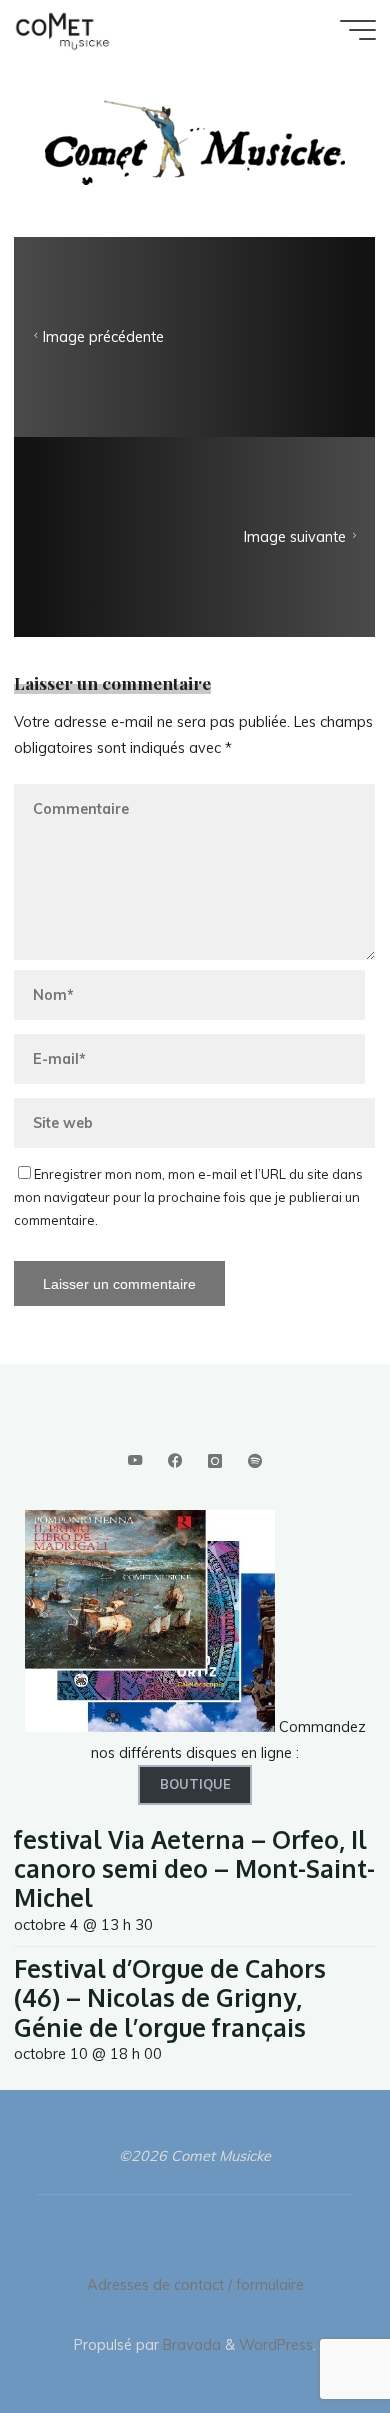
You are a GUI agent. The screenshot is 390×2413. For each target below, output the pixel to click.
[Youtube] (134, 1461)
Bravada (190, 2345)
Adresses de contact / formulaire (195, 2285)
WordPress (276, 2345)
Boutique (195, 1784)
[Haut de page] (312, 2335)
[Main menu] (358, 30)
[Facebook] (174, 1461)
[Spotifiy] (255, 1461)
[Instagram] (214, 1461)
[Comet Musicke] (62, 30)
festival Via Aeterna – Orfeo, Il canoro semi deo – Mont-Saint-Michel (194, 1869)
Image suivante (296, 538)
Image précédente (103, 338)
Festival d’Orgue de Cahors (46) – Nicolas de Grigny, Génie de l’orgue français (170, 1998)
